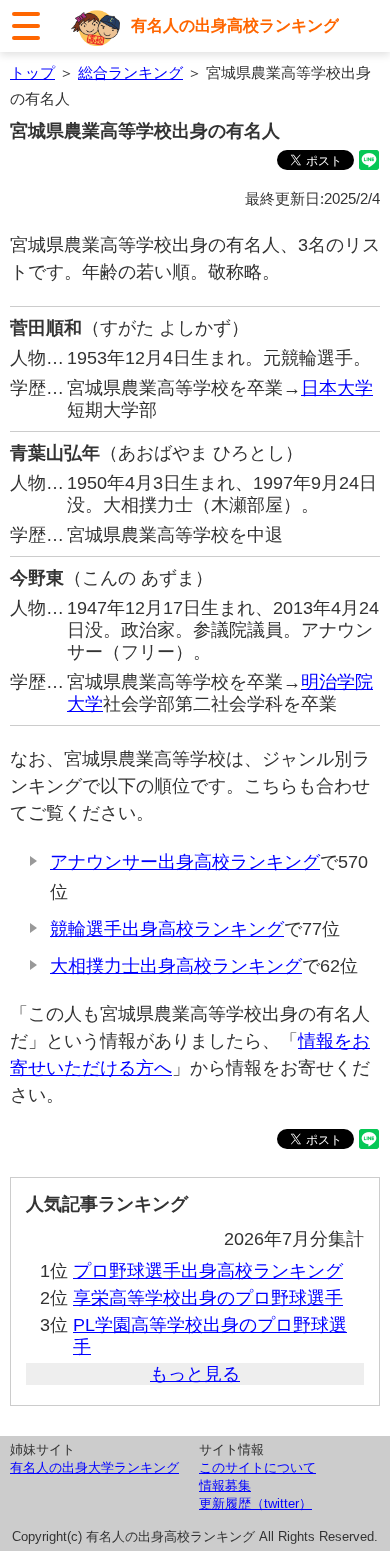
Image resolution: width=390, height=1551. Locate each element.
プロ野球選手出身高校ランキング (208, 1271)
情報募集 (225, 1485)
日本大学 (337, 388)
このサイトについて (257, 1467)
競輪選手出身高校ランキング (167, 929)
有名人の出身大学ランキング (94, 1467)
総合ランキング (130, 72)
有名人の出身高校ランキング (235, 25)
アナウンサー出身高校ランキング (185, 862)
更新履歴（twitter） (255, 1503)
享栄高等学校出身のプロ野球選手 (208, 1298)
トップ (32, 72)
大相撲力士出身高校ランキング (176, 966)
